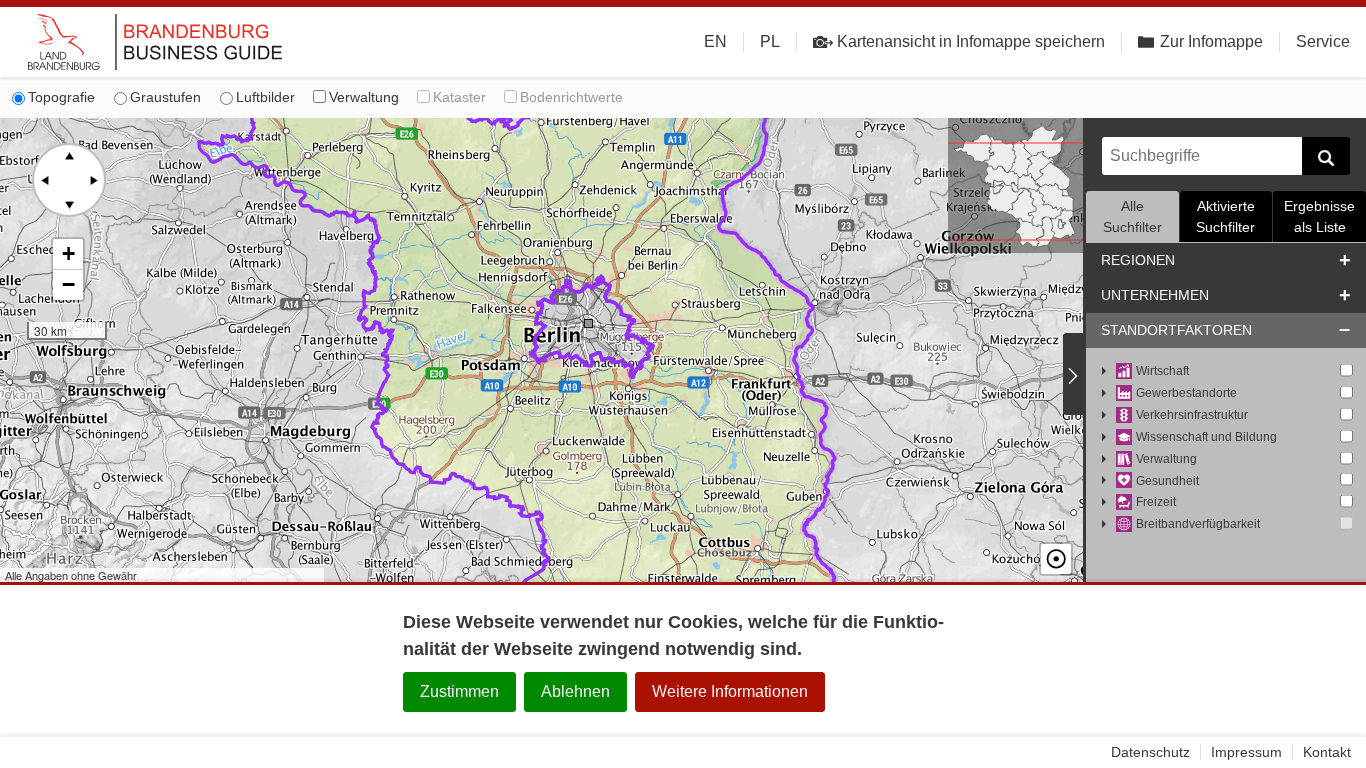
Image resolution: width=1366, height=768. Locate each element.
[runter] (69, 204)
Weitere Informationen (730, 691)
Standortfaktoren (1176, 330)
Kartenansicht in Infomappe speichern (971, 41)
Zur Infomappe (1211, 41)
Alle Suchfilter (1132, 216)
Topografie (61, 97)
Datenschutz (1150, 752)
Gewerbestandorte (1186, 393)
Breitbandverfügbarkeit (1198, 524)
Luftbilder (265, 97)
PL (770, 41)
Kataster (459, 97)
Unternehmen (1155, 295)
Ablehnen (575, 691)
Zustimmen (459, 691)
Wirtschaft (1162, 371)
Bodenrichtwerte (571, 97)
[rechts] (93, 180)
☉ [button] (1056, 559)
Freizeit (1156, 502)
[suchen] (1326, 156)
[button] (68, 254)
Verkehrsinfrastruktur (1192, 415)
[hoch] (69, 156)
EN (715, 41)
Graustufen (165, 97)
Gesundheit (1167, 481)
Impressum (1246, 752)
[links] (45, 180)
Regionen (1138, 260)
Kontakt (1327, 752)
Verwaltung (364, 97)
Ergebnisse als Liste (1319, 216)
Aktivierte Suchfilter (1225, 216)
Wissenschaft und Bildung (1206, 437)
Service (1323, 41)
